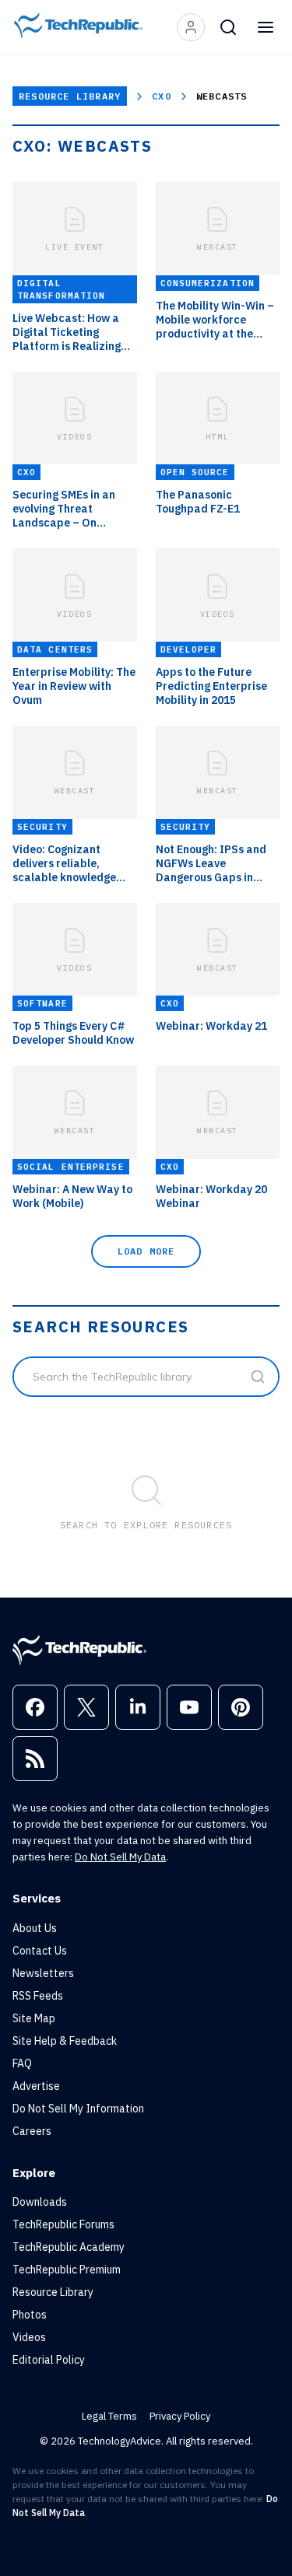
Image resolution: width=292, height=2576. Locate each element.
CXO (162, 96)
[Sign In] (191, 27)
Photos (30, 2315)
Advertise (36, 2086)
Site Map (34, 2018)
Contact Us (40, 1951)
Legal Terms (109, 2416)
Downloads (40, 2202)
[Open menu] (266, 27)
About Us (35, 1928)
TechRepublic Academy (69, 2247)
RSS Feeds (38, 1996)
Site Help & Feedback (65, 2041)
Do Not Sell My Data (120, 1857)
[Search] (228, 27)
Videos (29, 2337)
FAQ (22, 2063)
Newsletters (43, 1973)
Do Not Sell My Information (78, 2109)
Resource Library (70, 96)
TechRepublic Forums (63, 2224)
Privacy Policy (180, 2416)
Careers (32, 2131)
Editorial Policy (49, 2360)
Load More (146, 1251)
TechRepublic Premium (67, 2270)
